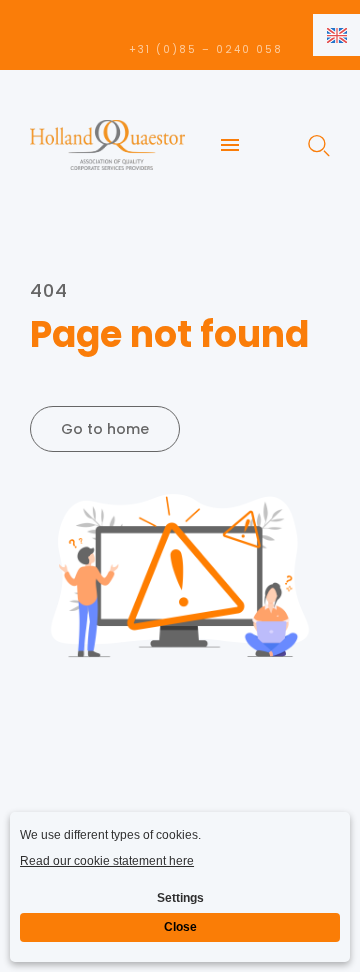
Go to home (105, 429)
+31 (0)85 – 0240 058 (206, 49)
